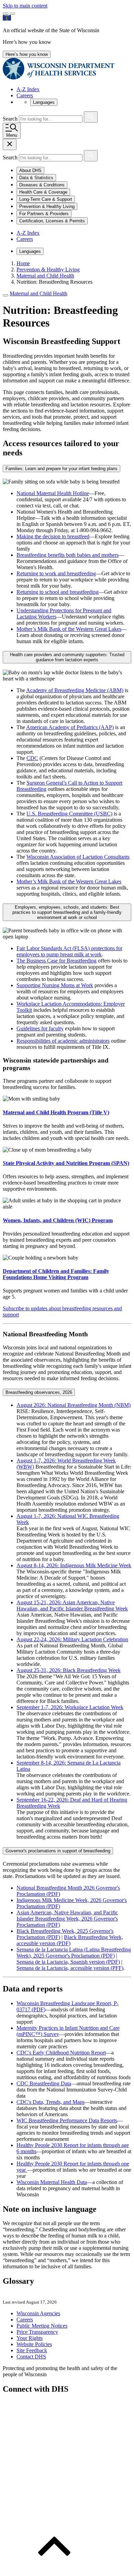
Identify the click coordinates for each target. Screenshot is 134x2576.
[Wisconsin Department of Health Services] (59, 78)
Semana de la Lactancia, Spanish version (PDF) (68, 1962)
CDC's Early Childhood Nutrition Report (61, 2053)
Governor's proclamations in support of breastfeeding (58, 1851)
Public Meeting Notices (42, 2326)
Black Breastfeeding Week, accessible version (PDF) (70, 1940)
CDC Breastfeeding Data (44, 2083)
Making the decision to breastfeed (53, 536)
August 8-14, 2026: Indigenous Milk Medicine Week (74, 1565)
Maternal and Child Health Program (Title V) (56, 1112)
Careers (25, 95)
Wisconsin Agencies (38, 2313)
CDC (32, 758)
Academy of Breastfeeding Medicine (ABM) (75, 690)
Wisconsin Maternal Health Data (52, 2182)
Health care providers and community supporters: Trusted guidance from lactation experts (67, 657)
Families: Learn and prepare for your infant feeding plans (62, 469)
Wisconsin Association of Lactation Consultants (78, 857)
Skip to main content (25, 6)
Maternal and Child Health (38, 293)
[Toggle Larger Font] (5, 14)
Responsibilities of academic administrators (63, 1041)
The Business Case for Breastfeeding (57, 961)
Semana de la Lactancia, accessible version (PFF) (70, 1968)
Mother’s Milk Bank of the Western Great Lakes (69, 629)
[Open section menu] (5, 295)
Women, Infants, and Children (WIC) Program (58, 1220)
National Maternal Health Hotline (53, 493)
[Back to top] (54, 2570)
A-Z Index (28, 89)
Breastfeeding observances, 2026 (39, 1392)
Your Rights (30, 2338)
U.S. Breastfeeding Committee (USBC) (69, 814)
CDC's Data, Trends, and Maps (51, 2102)
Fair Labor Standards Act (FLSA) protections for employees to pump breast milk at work (69, 951)
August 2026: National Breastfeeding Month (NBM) (74, 1405)
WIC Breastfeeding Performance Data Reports (67, 2120)
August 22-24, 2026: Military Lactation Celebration (72, 1639)
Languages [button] (44, 102)
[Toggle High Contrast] (12, 14)
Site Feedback (32, 2350)
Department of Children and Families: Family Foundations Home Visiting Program (56, 1274)
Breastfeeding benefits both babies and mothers (68, 555)
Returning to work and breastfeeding (56, 573)
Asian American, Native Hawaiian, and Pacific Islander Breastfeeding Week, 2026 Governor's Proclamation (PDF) (67, 1919)
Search (11, 119)
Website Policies (34, 2344)
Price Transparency (37, 2332)
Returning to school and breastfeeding (58, 592)
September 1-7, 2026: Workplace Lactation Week (70, 1707)
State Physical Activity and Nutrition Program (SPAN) (66, 1163)
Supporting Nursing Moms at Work (55, 985)
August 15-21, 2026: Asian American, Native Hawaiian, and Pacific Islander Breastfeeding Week (72, 1605)
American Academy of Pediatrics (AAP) (70, 727)
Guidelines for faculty (40, 1028)
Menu (12, 135)
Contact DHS (31, 2357)
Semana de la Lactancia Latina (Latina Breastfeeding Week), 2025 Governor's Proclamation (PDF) (74, 1953)
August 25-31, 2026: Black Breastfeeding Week (69, 1670)
